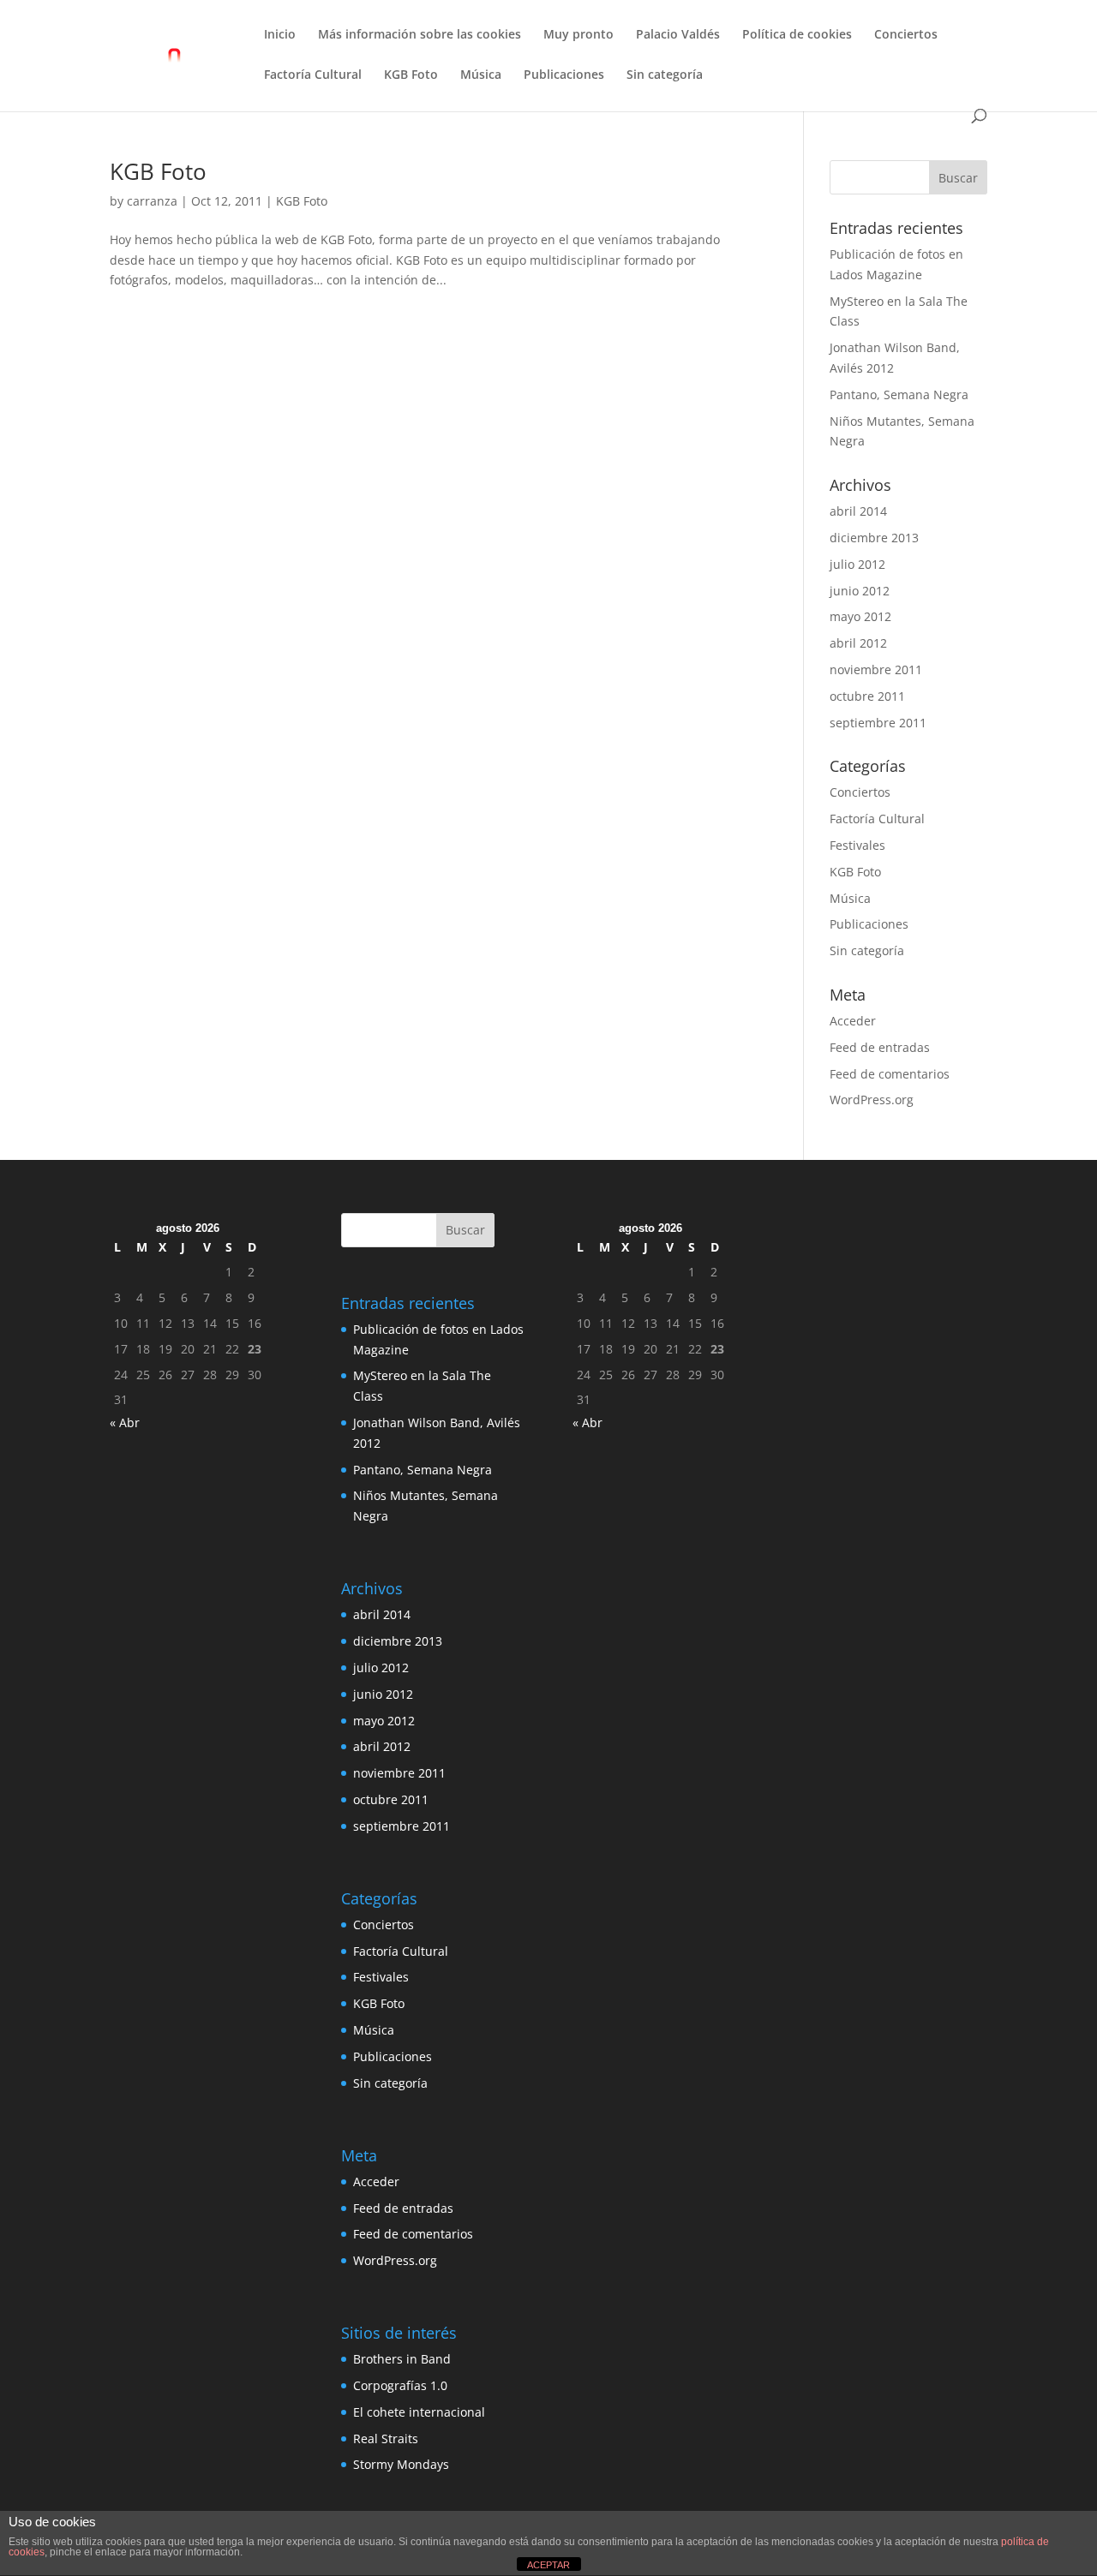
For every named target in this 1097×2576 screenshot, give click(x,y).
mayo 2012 (860, 616)
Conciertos (906, 35)
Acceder (853, 1021)
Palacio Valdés (678, 35)
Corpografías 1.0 (400, 2385)
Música (481, 75)
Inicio (280, 35)
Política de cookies (797, 35)
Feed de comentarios (890, 1074)
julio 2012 (857, 564)
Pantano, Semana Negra (899, 394)
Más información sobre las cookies (420, 35)
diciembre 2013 (874, 538)
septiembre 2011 (878, 723)
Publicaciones (564, 75)
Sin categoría (665, 75)
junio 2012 (860, 591)
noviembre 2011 (876, 669)
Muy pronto (578, 35)
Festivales (857, 845)
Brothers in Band (402, 2359)
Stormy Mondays (401, 2464)
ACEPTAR (548, 2565)
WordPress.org (872, 1100)
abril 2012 (858, 643)
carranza (152, 201)
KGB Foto (411, 75)
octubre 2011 (867, 696)
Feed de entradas (880, 1047)
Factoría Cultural (313, 75)
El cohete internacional (419, 2412)
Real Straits (386, 2439)
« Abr (125, 1422)
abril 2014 (858, 511)
